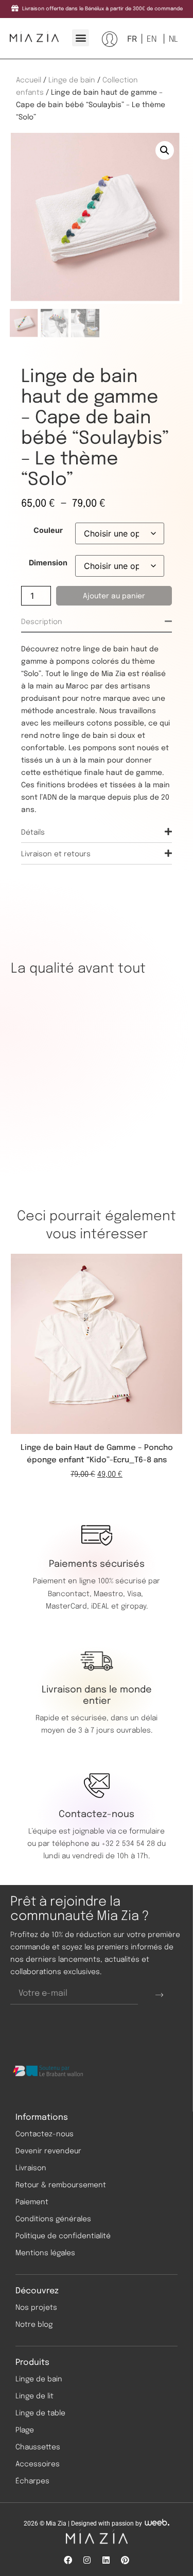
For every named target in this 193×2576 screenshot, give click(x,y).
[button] (81, 38)
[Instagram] (87, 2560)
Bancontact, (71, 1594)
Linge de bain (72, 80)
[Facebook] (68, 2560)
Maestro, (110, 1594)
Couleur (48, 530)
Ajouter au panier (114, 596)
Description (42, 622)
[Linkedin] (106, 2560)
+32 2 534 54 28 (128, 1844)
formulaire (147, 1831)
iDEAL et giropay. (119, 1606)
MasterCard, (67, 1606)
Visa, (136, 1594)
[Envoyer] (159, 1994)
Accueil (29, 80)
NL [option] (173, 39)
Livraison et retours (56, 854)
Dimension (48, 563)
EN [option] (152, 39)
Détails (33, 833)
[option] (151, 39)
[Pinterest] (125, 2560)
